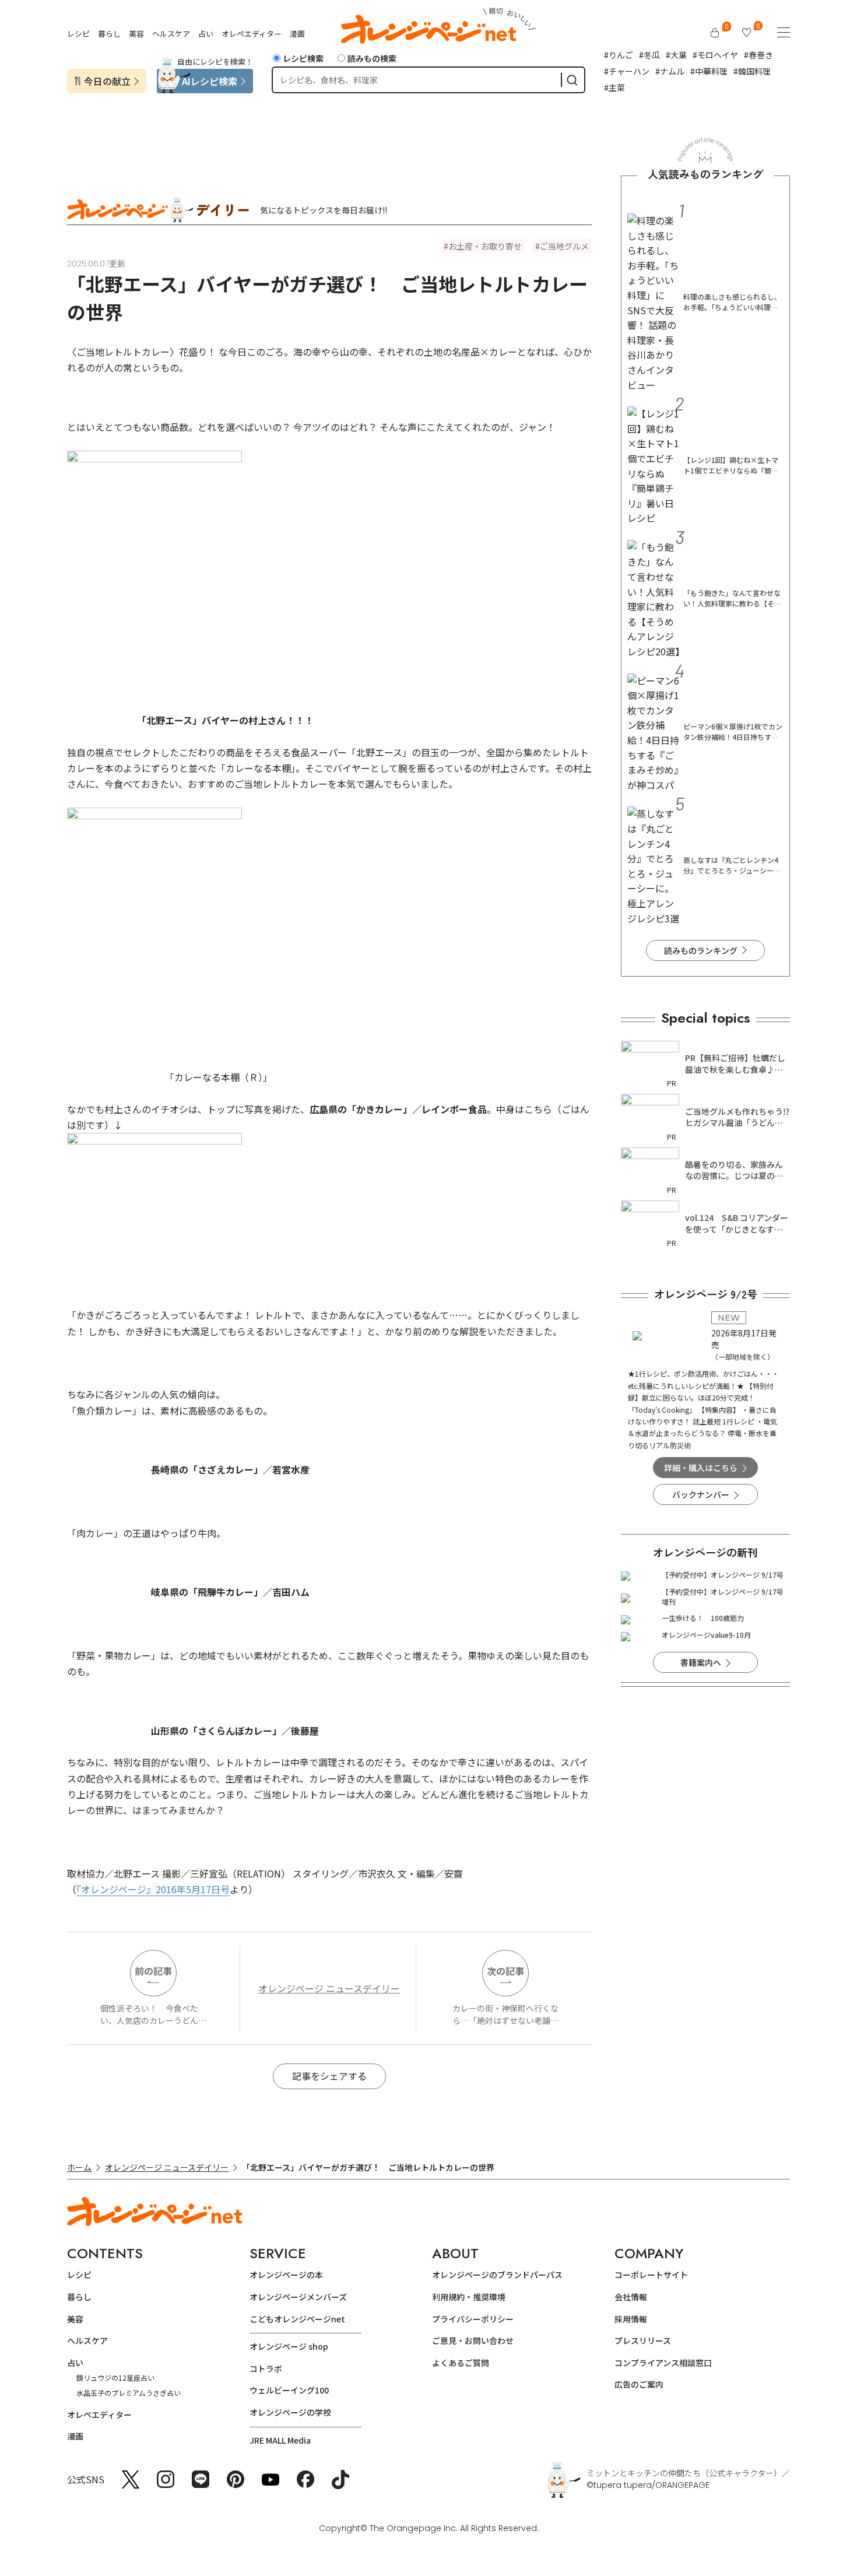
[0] (715, 33)
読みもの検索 (372, 58)
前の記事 (153, 1971)
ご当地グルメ (564, 246)
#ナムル (670, 71)
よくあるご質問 (461, 2363)
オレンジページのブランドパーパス (497, 2275)
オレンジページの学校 (290, 2412)
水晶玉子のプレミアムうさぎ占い (129, 2393)
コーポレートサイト (651, 2275)
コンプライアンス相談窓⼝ (663, 2363)
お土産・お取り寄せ (485, 246)
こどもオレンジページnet (297, 2319)
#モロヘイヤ (715, 55)
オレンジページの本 (286, 2275)
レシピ (78, 34)
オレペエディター (252, 34)
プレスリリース (643, 2340)
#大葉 (676, 55)
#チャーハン (627, 71)
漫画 (297, 34)
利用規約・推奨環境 (469, 2297)
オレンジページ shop (289, 2346)
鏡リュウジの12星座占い (115, 2377)
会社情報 (631, 2297)
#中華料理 (709, 71)
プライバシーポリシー (473, 2319)
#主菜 (614, 87)
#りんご (619, 55)
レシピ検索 (303, 58)
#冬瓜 (649, 55)
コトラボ (266, 2368)
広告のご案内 (639, 2384)
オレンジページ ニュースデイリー (329, 1988)
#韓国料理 (752, 71)
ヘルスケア (171, 34)
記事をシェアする (329, 2076)
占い (206, 34)
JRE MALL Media (280, 2440)
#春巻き (758, 55)
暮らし (109, 34)
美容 (136, 34)
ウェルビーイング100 (289, 2390)
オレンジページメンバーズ (298, 2297)
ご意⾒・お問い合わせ (473, 2340)
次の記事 (505, 1971)
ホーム (79, 2167)
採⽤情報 (631, 2319)
